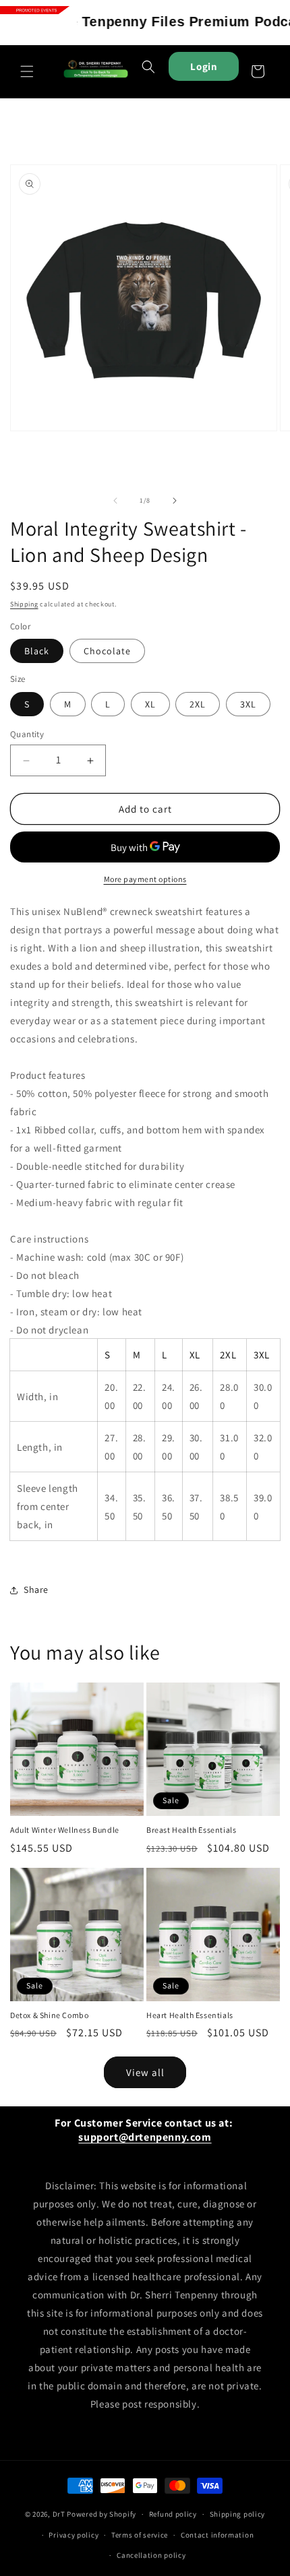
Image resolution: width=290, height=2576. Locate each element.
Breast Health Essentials (191, 1830)
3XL (248, 704)
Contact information (217, 2535)
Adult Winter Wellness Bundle (65, 1830)
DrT (59, 2514)
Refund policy (173, 2514)
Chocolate (107, 651)
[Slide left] (115, 501)
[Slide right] (175, 501)
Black (37, 651)
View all (145, 2072)
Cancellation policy (151, 2555)
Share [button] (36, 1590)
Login (204, 66)
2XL (198, 704)
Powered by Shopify (101, 2514)
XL (150, 704)
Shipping (24, 604)
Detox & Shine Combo (49, 2015)
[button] (27, 71)
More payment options (145, 879)
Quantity (27, 734)
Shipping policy (238, 2514)
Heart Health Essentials (190, 2015)
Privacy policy (74, 2535)
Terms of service (140, 2535)
